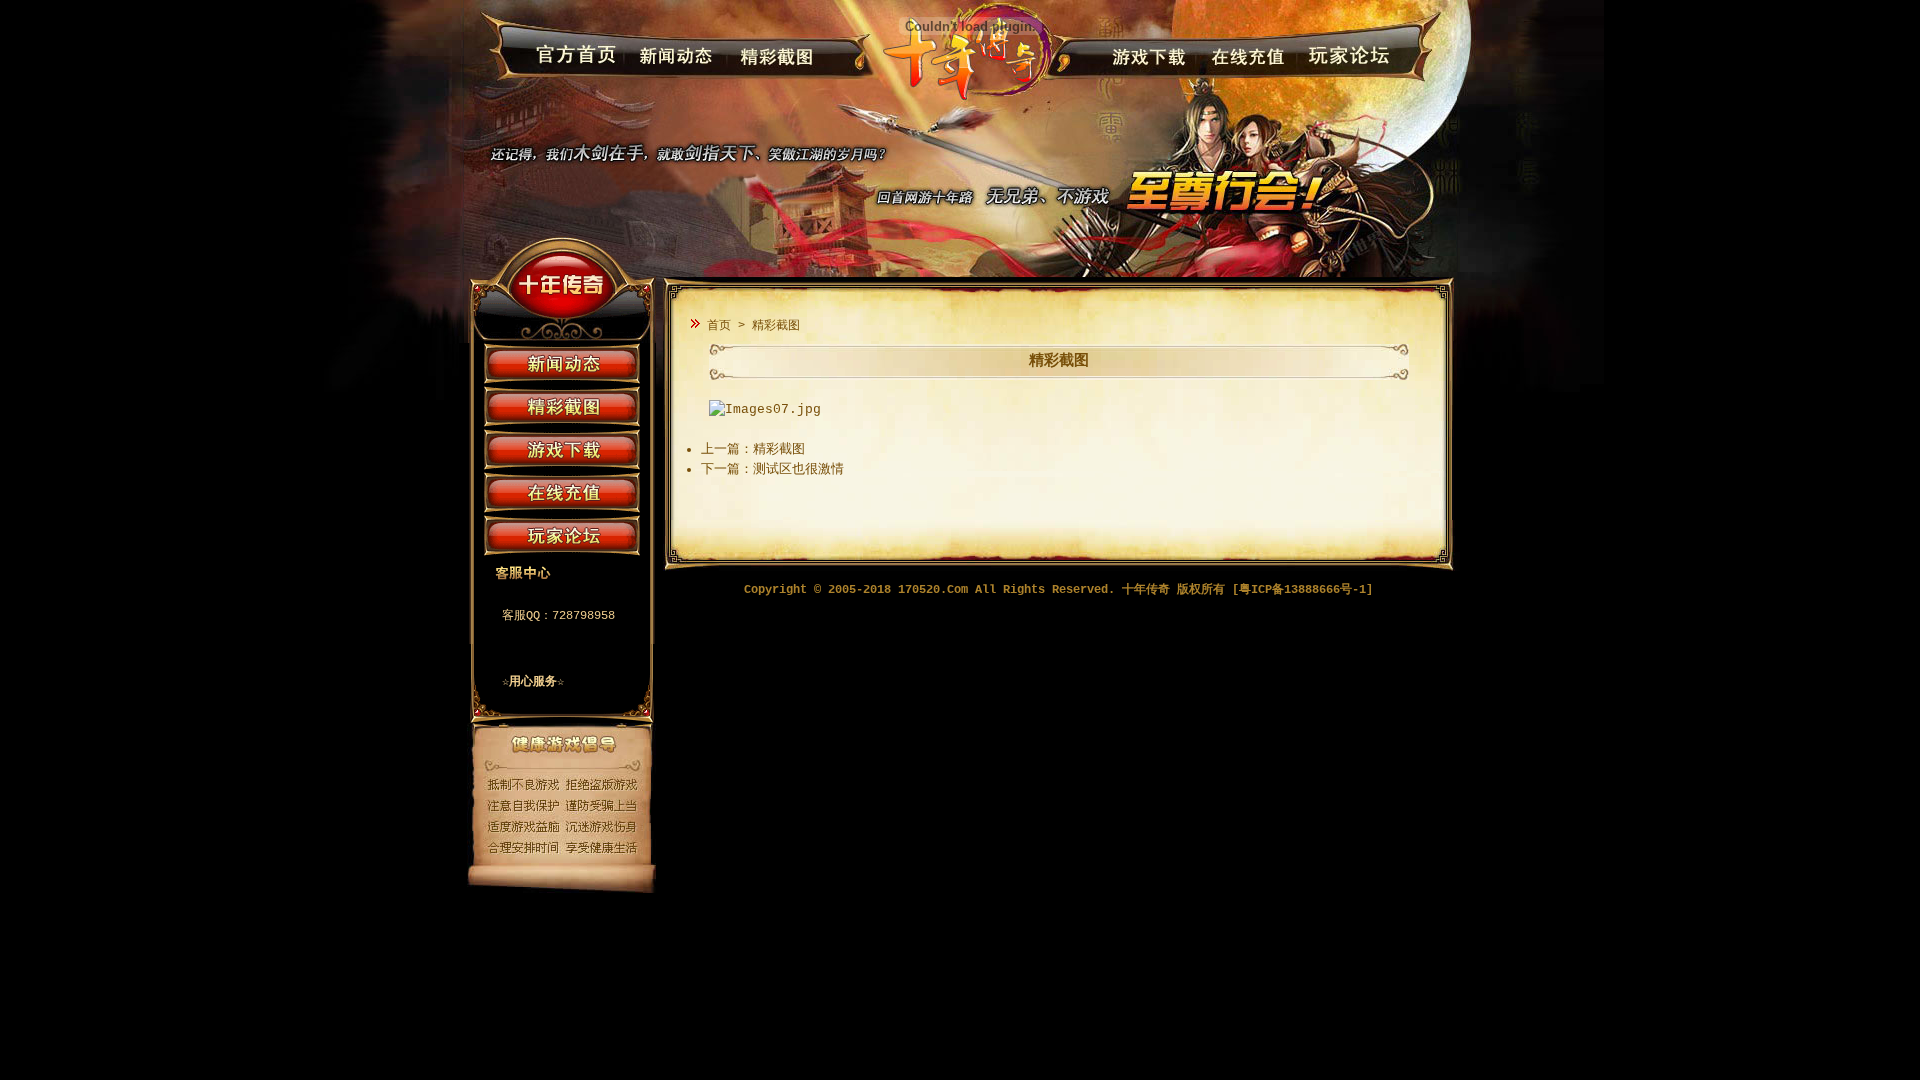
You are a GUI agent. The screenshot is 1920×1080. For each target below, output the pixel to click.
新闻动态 (671, 56)
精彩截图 (770, 56)
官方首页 (572, 56)
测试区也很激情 (798, 469)
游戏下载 (1144, 56)
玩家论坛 (1342, 56)
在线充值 (1243, 56)
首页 (719, 326)
